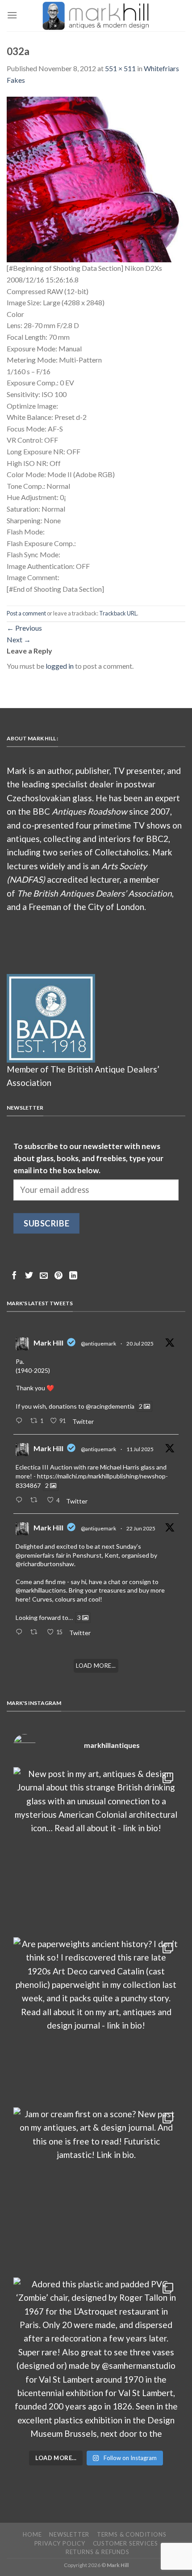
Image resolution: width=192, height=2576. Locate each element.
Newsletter (69, 2534)
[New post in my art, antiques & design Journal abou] (96, 1850)
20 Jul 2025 (140, 1344)
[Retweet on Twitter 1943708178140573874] (36, 1500)
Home (32, 2534)
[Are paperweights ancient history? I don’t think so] (96, 2020)
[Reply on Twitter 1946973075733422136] (21, 1421)
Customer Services (125, 2543)
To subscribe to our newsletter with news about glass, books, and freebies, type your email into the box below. (88, 1158)
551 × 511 (120, 68)
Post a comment (26, 613)
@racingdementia (110, 1406)
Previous (24, 628)
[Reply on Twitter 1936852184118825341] (21, 1632)
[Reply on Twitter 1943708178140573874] (21, 1500)
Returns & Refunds (98, 2552)
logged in (60, 666)
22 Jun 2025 (141, 1528)
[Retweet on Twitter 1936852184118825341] (36, 1632)
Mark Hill (48, 1343)
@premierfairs (35, 1555)
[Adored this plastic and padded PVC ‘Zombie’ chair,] (96, 2360)
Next (19, 639)
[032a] (96, 178)
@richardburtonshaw (45, 1564)
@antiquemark (98, 1344)
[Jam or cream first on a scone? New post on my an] (96, 2190)
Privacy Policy (60, 2543)
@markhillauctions (41, 1590)
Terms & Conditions (132, 2534)
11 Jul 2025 (140, 1449)
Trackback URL (118, 613)
